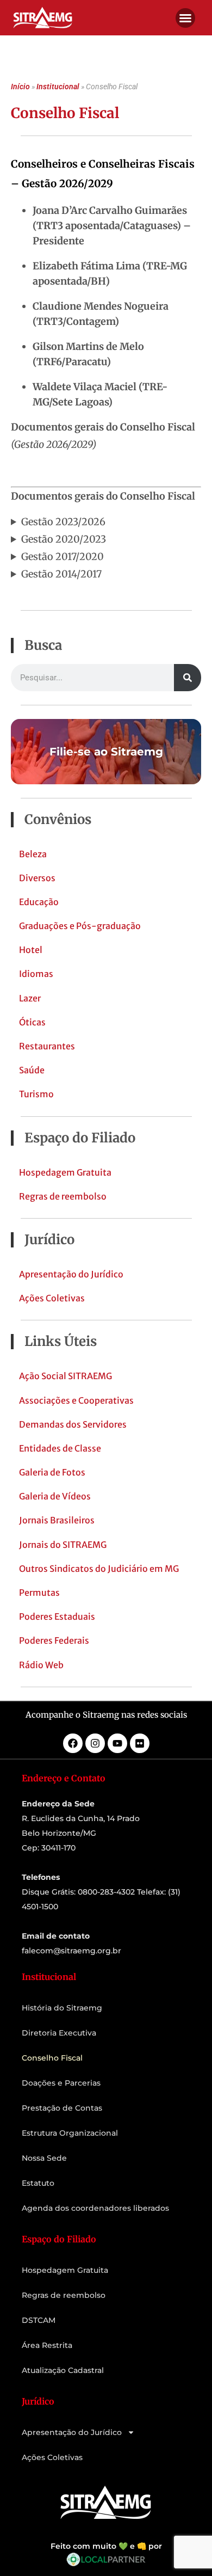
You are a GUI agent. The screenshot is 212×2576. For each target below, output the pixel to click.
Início (20, 87)
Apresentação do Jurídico (71, 1274)
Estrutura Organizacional (70, 2133)
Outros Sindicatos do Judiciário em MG (99, 1569)
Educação (39, 902)
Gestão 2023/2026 (63, 522)
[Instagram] (95, 1743)
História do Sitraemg (62, 2008)
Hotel (31, 950)
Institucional (58, 87)
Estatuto (38, 2183)
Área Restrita (47, 2345)
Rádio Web (41, 1665)
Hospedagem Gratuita (65, 1172)
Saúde (32, 1070)
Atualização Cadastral (63, 2370)
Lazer (30, 998)
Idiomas (36, 974)
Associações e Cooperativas (76, 1400)
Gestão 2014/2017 (61, 574)
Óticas (32, 1022)
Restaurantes (47, 1046)
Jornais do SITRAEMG (63, 1545)
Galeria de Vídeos (55, 1496)
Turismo (36, 1094)
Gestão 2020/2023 (64, 539)
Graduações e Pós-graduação (80, 926)
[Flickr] (140, 1743)
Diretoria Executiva (59, 2033)
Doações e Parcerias (61, 2083)
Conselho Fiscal (52, 2058)
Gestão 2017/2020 (63, 557)
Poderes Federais (54, 1640)
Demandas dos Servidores (73, 1424)
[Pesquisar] (188, 678)
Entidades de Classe (60, 1448)
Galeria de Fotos (52, 1472)
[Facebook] (73, 1743)
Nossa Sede (44, 2158)
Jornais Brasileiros (57, 1520)
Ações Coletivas (52, 1298)
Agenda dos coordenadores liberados (95, 2208)
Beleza (33, 854)
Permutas (39, 1593)
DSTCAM (39, 2320)
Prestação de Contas (62, 2108)
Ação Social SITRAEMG (66, 1376)
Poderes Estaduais (57, 1616)
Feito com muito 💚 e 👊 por (106, 2546)
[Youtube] (117, 1743)
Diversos (37, 878)
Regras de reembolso (63, 1196)
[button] (185, 18)
